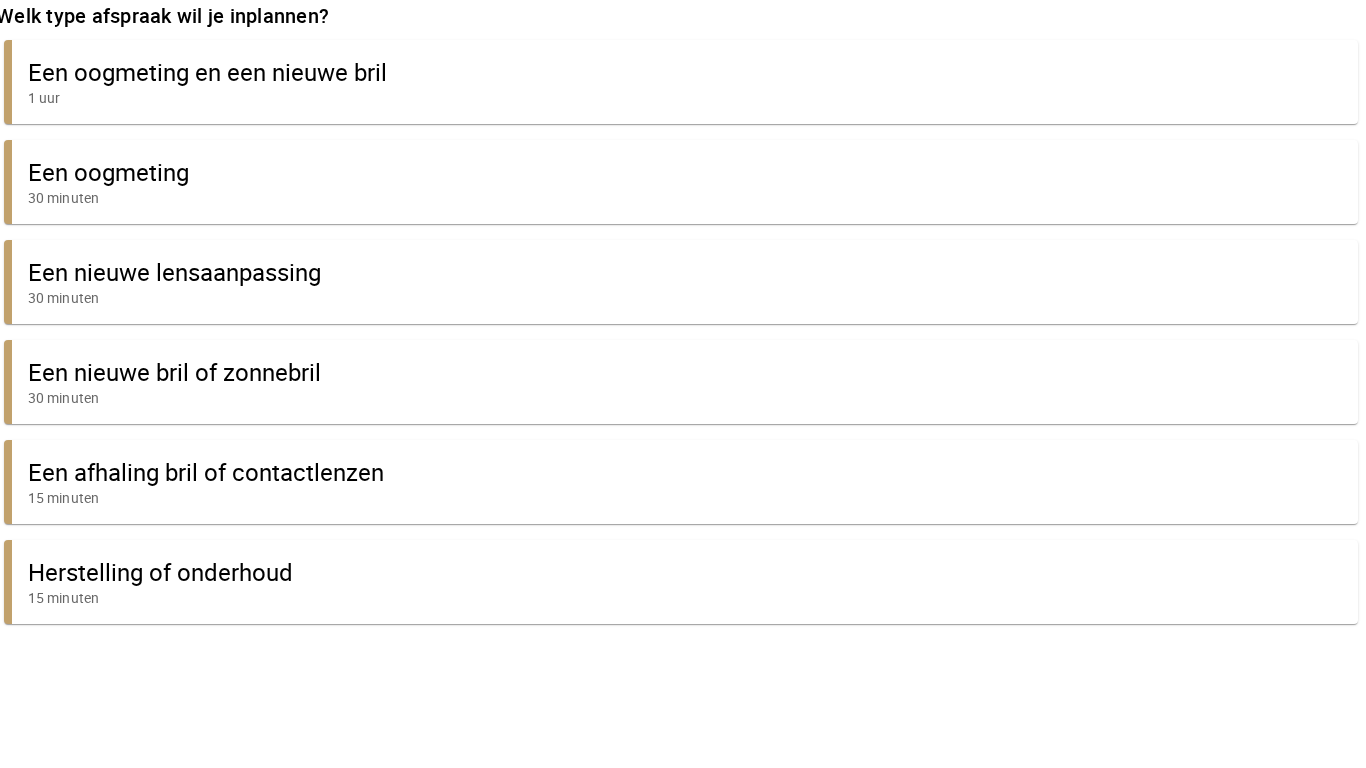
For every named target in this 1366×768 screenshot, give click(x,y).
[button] (681, 82)
